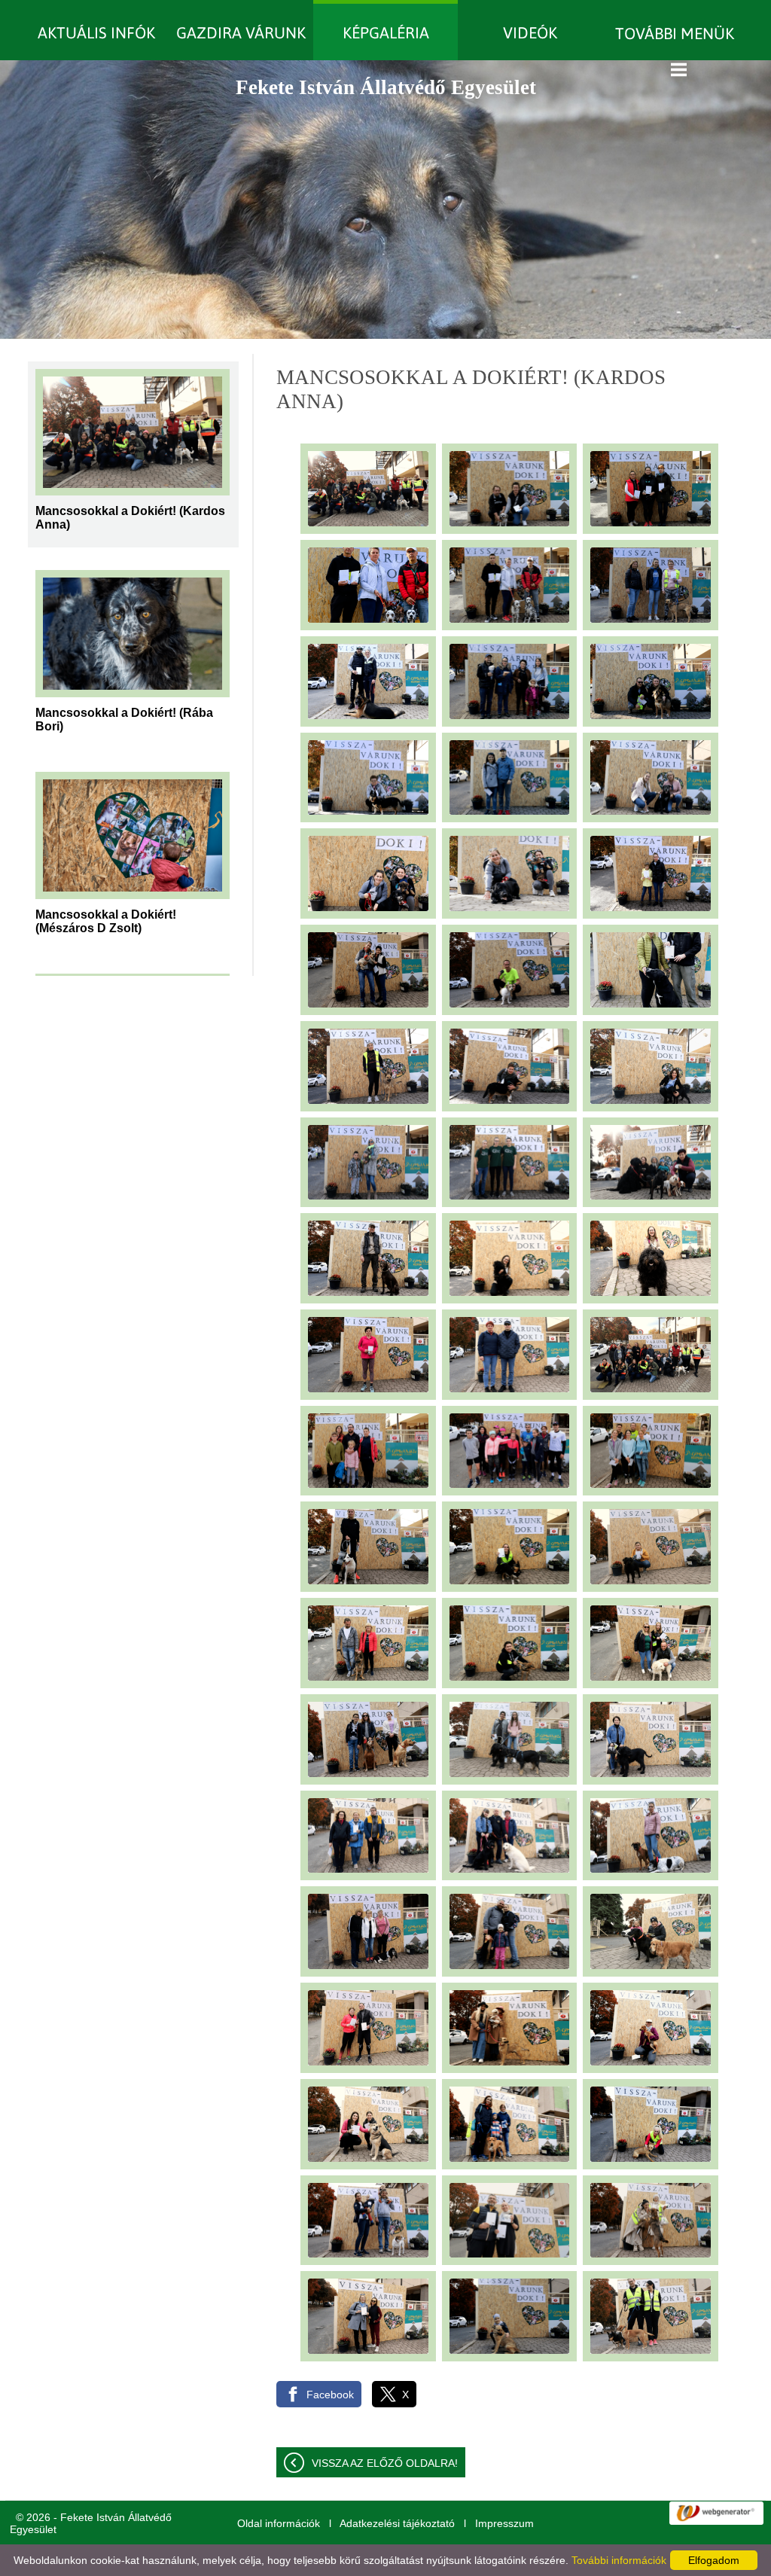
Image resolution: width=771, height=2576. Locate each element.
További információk (619, 2560)
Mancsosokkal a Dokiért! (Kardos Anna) (130, 516)
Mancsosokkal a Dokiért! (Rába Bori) (124, 718)
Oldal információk (279, 2523)
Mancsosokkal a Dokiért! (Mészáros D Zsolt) (106, 919)
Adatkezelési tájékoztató (397, 2523)
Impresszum (504, 2523)
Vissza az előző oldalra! (385, 2463)
